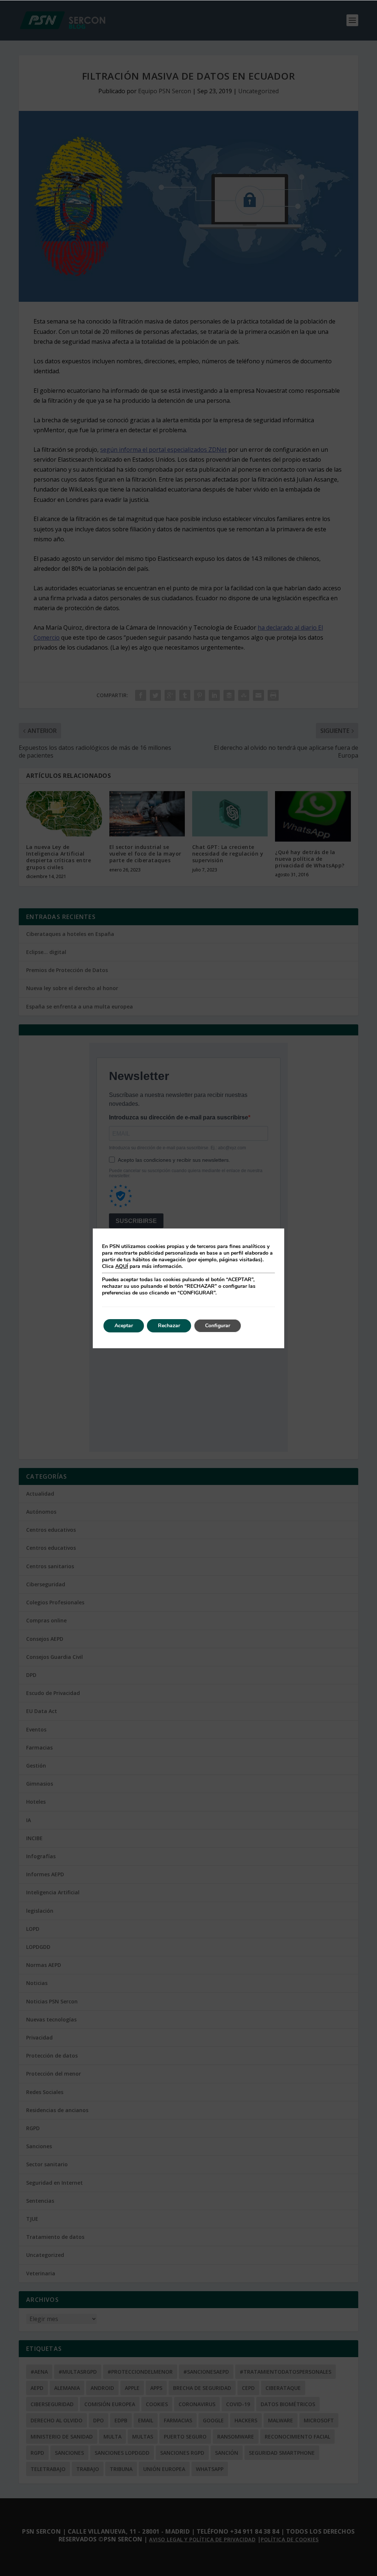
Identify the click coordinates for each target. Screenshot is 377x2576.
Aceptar (124, 1326)
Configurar (218, 1326)
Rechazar (169, 1326)
